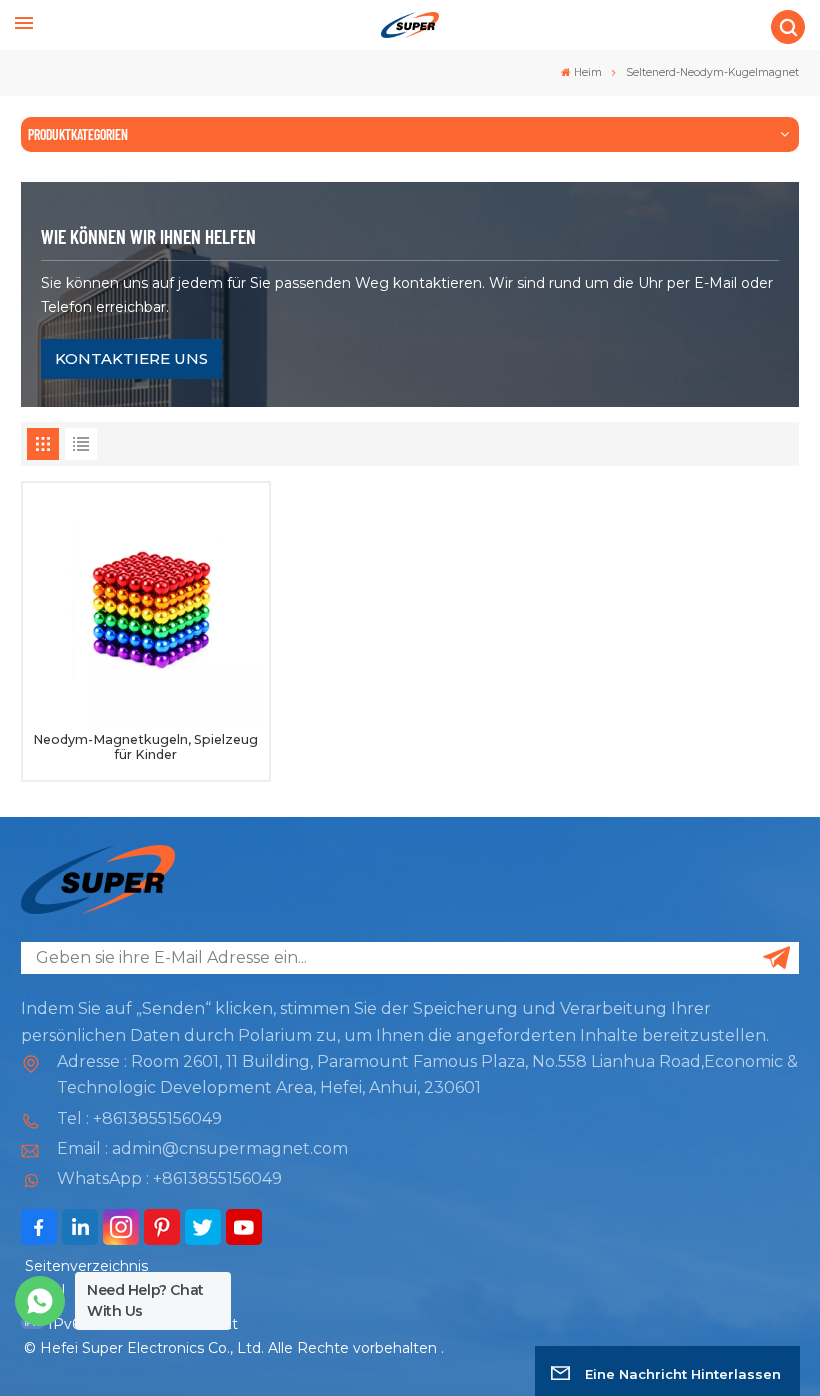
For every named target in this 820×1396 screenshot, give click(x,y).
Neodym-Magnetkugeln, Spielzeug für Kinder (145, 747)
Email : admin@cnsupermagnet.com (202, 1148)
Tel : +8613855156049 (139, 1118)
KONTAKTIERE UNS (131, 358)
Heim (588, 72)
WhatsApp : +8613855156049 (169, 1178)
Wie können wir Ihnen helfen (148, 236)
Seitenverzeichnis (86, 1266)
